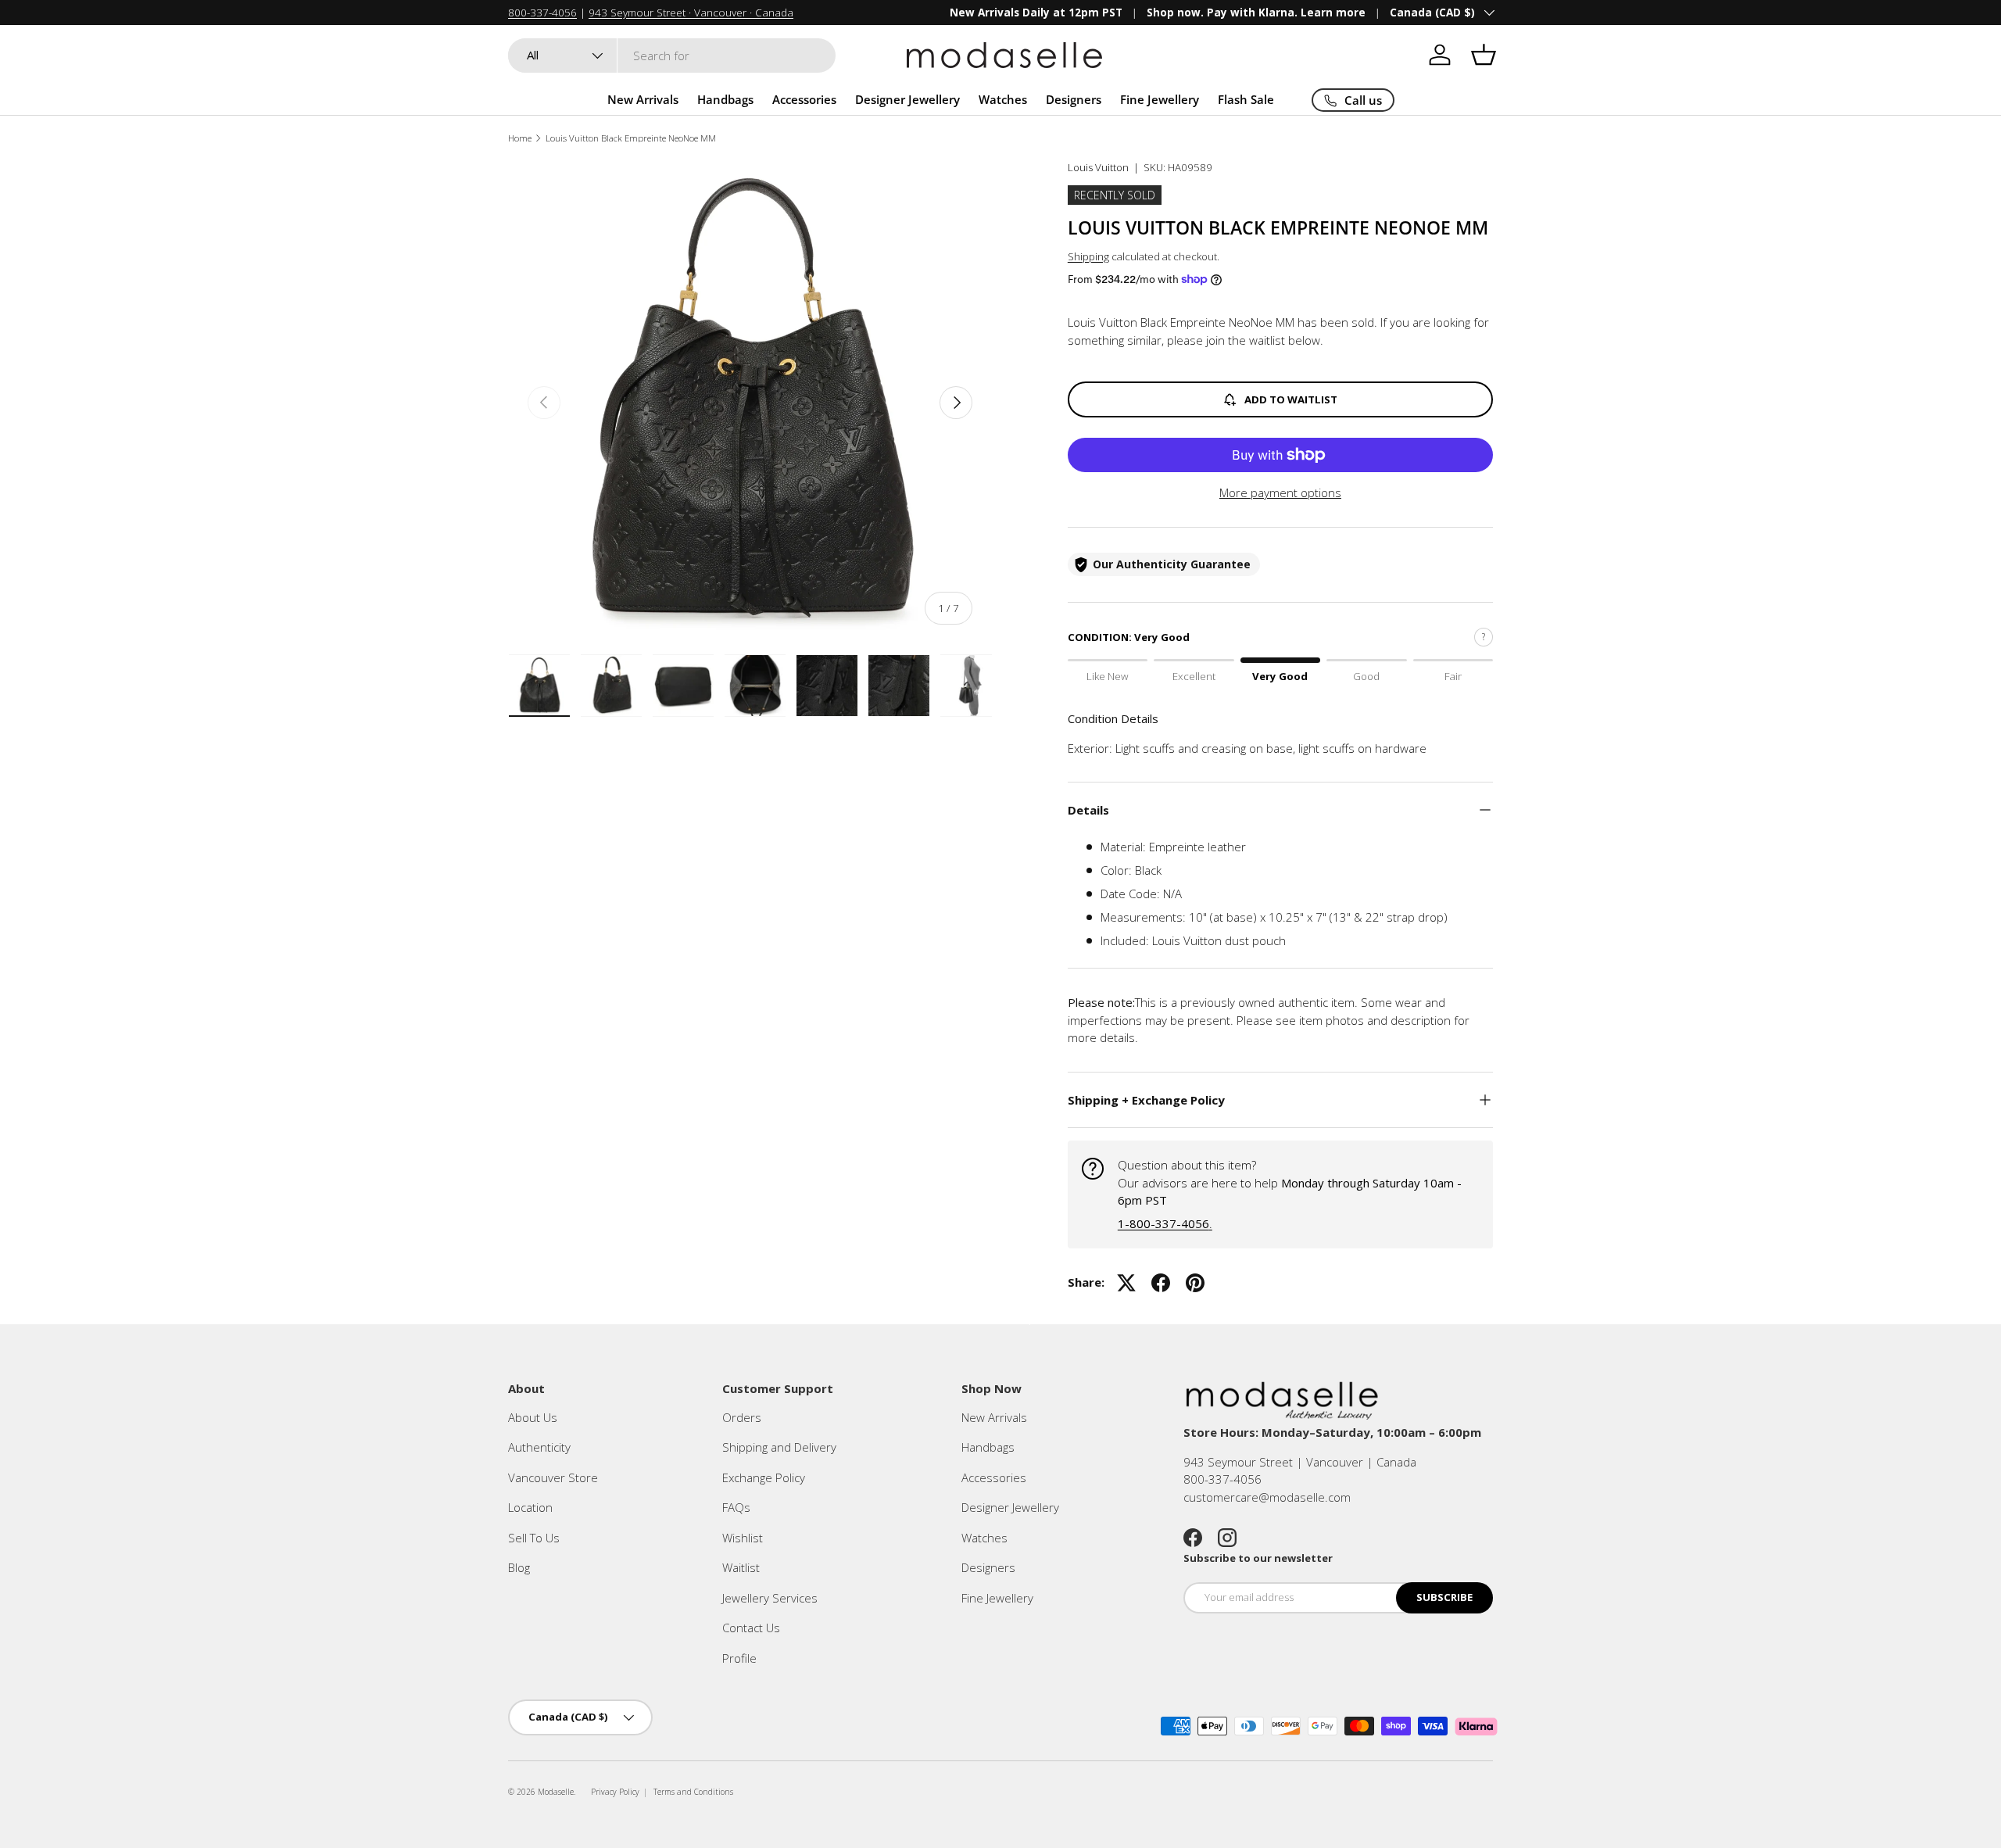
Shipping (1088, 256)
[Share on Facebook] (1161, 1283)
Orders (742, 1417)
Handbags (725, 99)
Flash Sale (1246, 99)
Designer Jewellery (907, 99)
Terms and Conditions (693, 1792)
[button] (1484, 55)
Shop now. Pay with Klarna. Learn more (1256, 13)
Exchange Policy (764, 1477)
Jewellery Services (770, 1598)
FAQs (736, 1507)
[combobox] (672, 56)
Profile (739, 1658)
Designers (1074, 99)
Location (530, 1507)
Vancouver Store (553, 1477)
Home (520, 138)
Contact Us (751, 1628)
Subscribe (1444, 1597)
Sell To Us (534, 1538)
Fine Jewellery (1160, 99)
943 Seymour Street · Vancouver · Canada (691, 13)
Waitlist (741, 1567)
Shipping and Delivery (779, 1447)
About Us (533, 1417)
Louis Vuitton (1098, 167)
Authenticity (539, 1447)
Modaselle (556, 1792)
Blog (519, 1567)
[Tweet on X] (1126, 1283)
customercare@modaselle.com (1267, 1497)
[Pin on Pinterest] (1195, 1283)
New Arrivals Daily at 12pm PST (1036, 13)
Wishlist (743, 1538)
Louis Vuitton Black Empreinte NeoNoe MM (631, 138)
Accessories (804, 99)
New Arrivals (643, 99)
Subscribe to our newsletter (1258, 1558)
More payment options (1280, 492)
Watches (1003, 99)
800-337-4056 (542, 13)
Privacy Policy (615, 1792)
